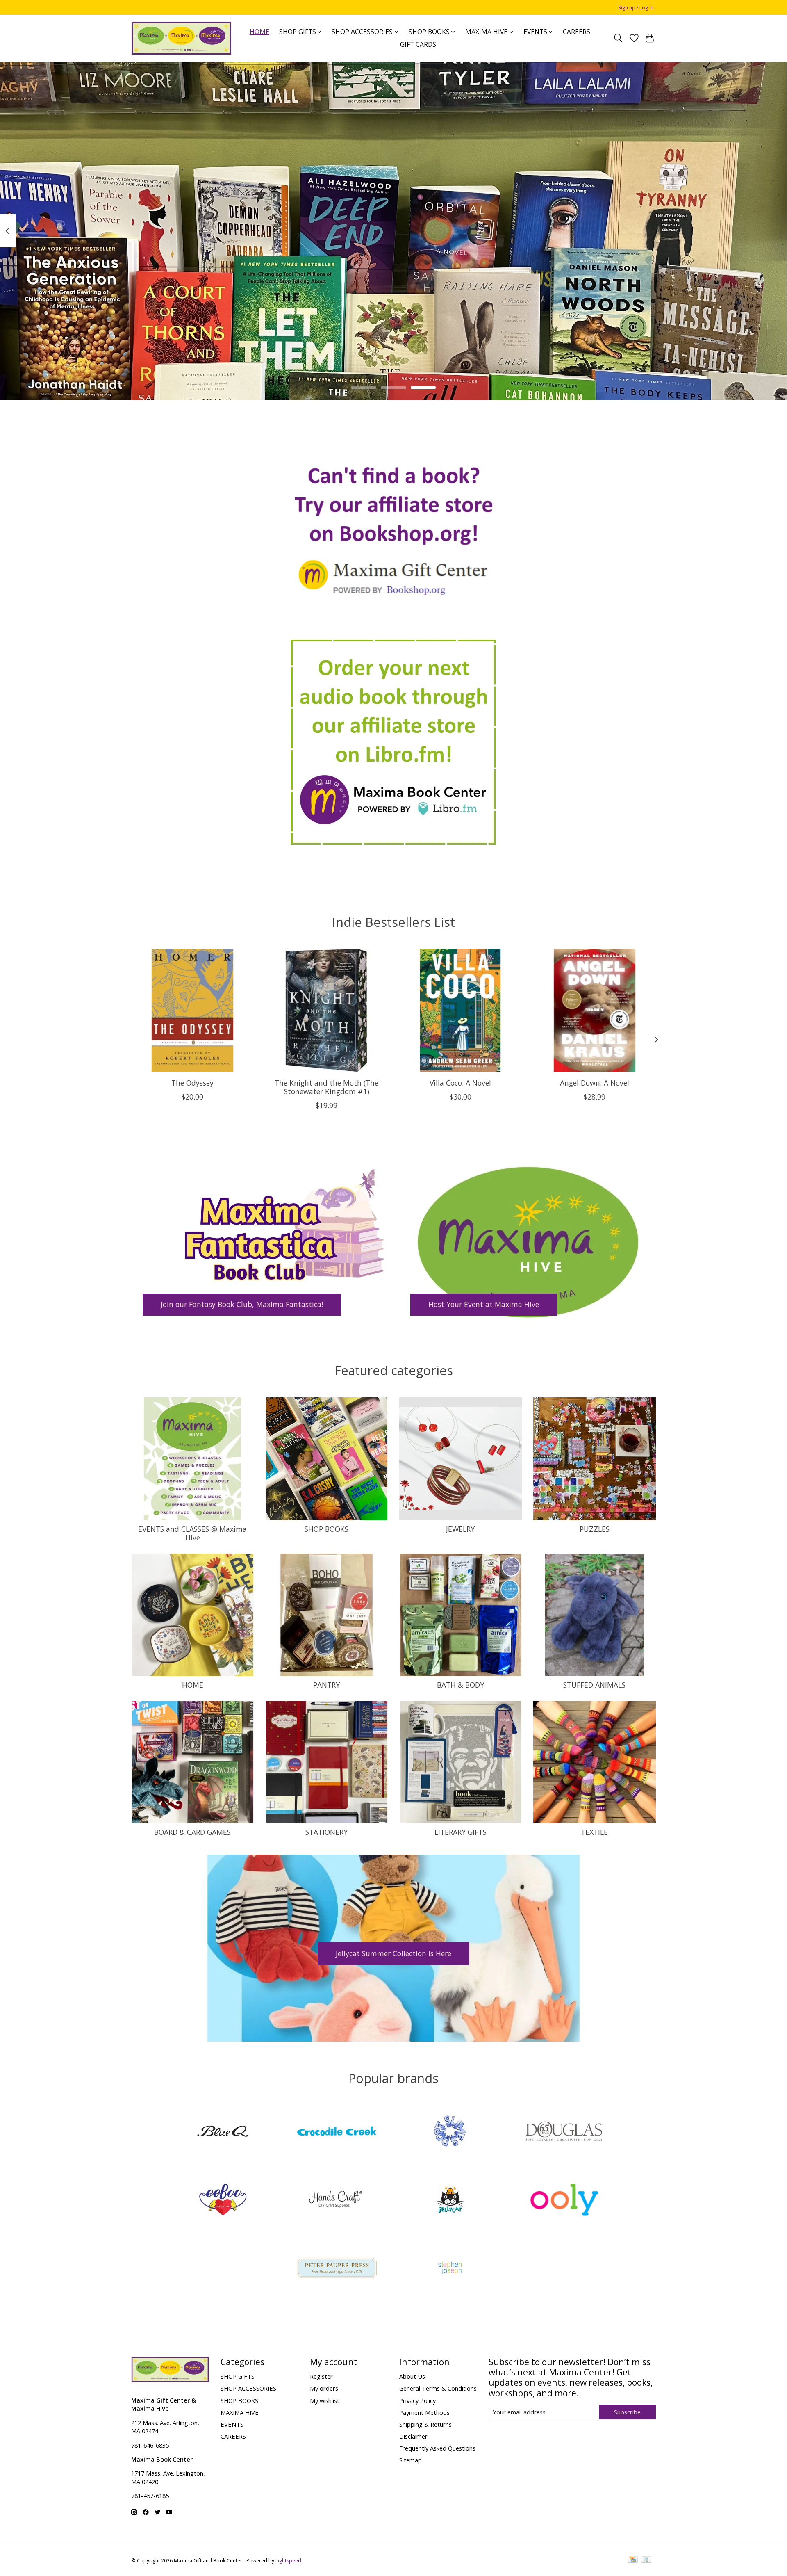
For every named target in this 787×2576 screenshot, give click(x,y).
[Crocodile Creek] (337, 2132)
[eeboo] (223, 2201)
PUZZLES (595, 1529)
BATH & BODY (461, 1685)
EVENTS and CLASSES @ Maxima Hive (192, 1533)
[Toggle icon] (618, 38)
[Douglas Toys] (564, 2132)
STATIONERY (326, 1832)
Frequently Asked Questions (437, 2448)
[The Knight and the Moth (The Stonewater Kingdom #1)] (326, 1010)
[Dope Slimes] (450, 2132)
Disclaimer (413, 2436)
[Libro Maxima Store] (393, 742)
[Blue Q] (223, 2132)
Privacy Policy (417, 2400)
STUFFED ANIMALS (594, 1685)
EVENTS (232, 2424)
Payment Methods (424, 2412)
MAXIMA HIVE (240, 2412)
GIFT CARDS (418, 44)
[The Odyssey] (192, 1010)
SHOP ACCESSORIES (248, 2388)
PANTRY (326, 1685)
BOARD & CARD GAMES (192, 1832)
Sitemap (411, 2460)
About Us (412, 2376)
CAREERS (577, 32)
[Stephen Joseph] (450, 2269)
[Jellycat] (450, 2201)
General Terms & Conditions (438, 2388)
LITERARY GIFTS (461, 1832)
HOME (259, 32)
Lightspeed (288, 2561)
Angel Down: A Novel (595, 1083)
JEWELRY (460, 1529)
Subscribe (627, 2412)
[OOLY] (564, 2201)
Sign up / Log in (636, 8)
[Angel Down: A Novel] (595, 1010)
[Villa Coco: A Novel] (461, 1010)
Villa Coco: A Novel (460, 1083)
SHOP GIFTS (238, 2376)
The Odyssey (192, 1083)
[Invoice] (646, 2560)
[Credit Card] (633, 2560)
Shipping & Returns (425, 2424)
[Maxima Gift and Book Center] (181, 38)
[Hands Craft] (337, 2201)
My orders (324, 2388)
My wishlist (325, 2400)
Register (321, 2376)
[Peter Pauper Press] (337, 2269)
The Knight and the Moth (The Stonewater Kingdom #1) (326, 1087)
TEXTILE (594, 1832)
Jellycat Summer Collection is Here (393, 1953)
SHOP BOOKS (326, 1529)
